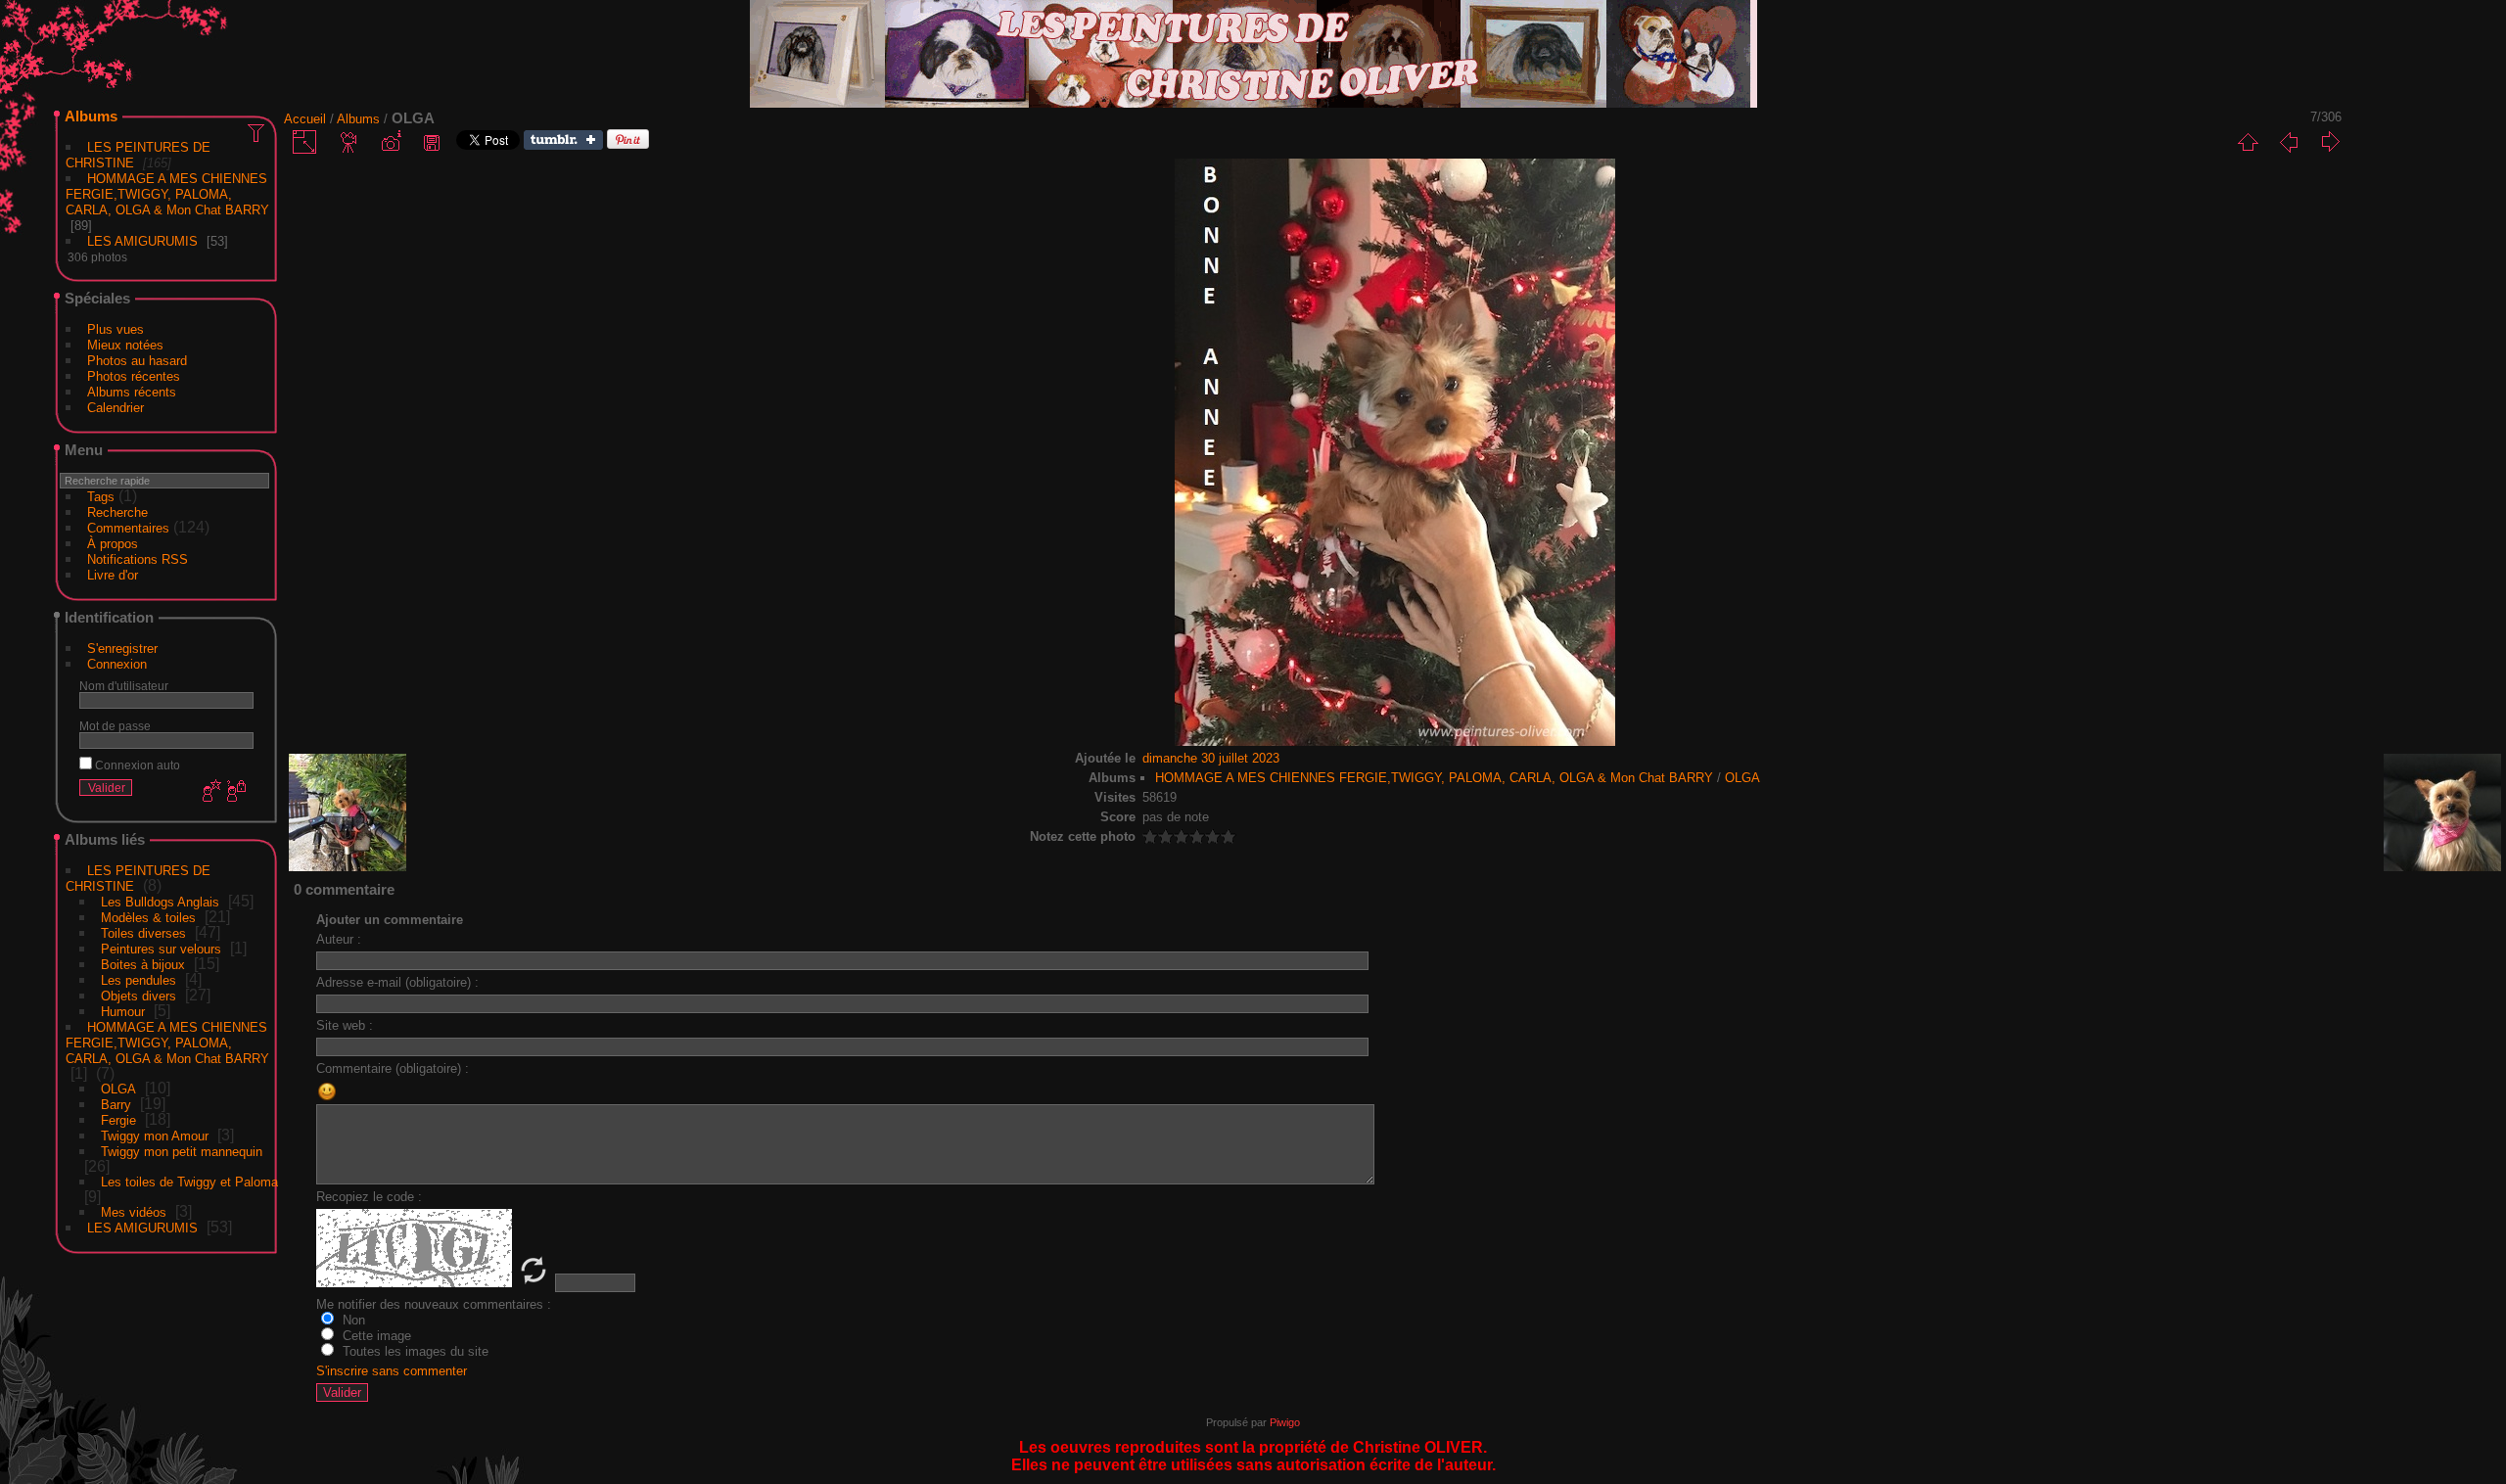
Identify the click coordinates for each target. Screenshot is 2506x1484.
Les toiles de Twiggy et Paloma (189, 1182)
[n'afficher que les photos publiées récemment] (257, 132)
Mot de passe (115, 726)
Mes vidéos (134, 1212)
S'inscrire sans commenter (392, 1371)
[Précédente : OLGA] (2289, 142)
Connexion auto (136, 765)
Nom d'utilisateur (124, 686)
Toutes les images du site (414, 1351)
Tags (101, 497)
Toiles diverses (143, 933)
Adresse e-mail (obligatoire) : (397, 982)
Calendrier (116, 408)
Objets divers (139, 996)
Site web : (345, 1025)
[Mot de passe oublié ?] (235, 792)
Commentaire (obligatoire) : (393, 1068)
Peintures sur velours (161, 949)
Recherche (117, 512)
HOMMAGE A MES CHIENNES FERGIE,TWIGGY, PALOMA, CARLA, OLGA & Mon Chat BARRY (167, 194)
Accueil (305, 119)
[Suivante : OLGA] (2330, 142)
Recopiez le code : (369, 1197)
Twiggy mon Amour (155, 1136)
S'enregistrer (122, 649)
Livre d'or (113, 575)
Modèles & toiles (148, 918)
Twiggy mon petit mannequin (182, 1152)
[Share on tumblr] (563, 145)
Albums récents (132, 392)
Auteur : (339, 939)
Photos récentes (134, 376)
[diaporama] (349, 142)
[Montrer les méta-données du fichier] (391, 142)
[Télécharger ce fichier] (432, 142)
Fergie (118, 1120)
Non (352, 1320)
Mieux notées (125, 345)
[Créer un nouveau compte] (209, 792)
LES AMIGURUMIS (142, 241)
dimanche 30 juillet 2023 (1211, 758)
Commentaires (128, 528)
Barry (116, 1105)
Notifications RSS (138, 559)
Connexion (117, 664)
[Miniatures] (2248, 142)
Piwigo (1285, 1422)
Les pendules (139, 980)
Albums (91, 116)
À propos (113, 544)
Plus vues (116, 329)
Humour (123, 1012)
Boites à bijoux (143, 965)
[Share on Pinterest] (628, 145)
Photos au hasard (137, 361)
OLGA (118, 1089)
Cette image (375, 1336)
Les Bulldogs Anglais (160, 902)
